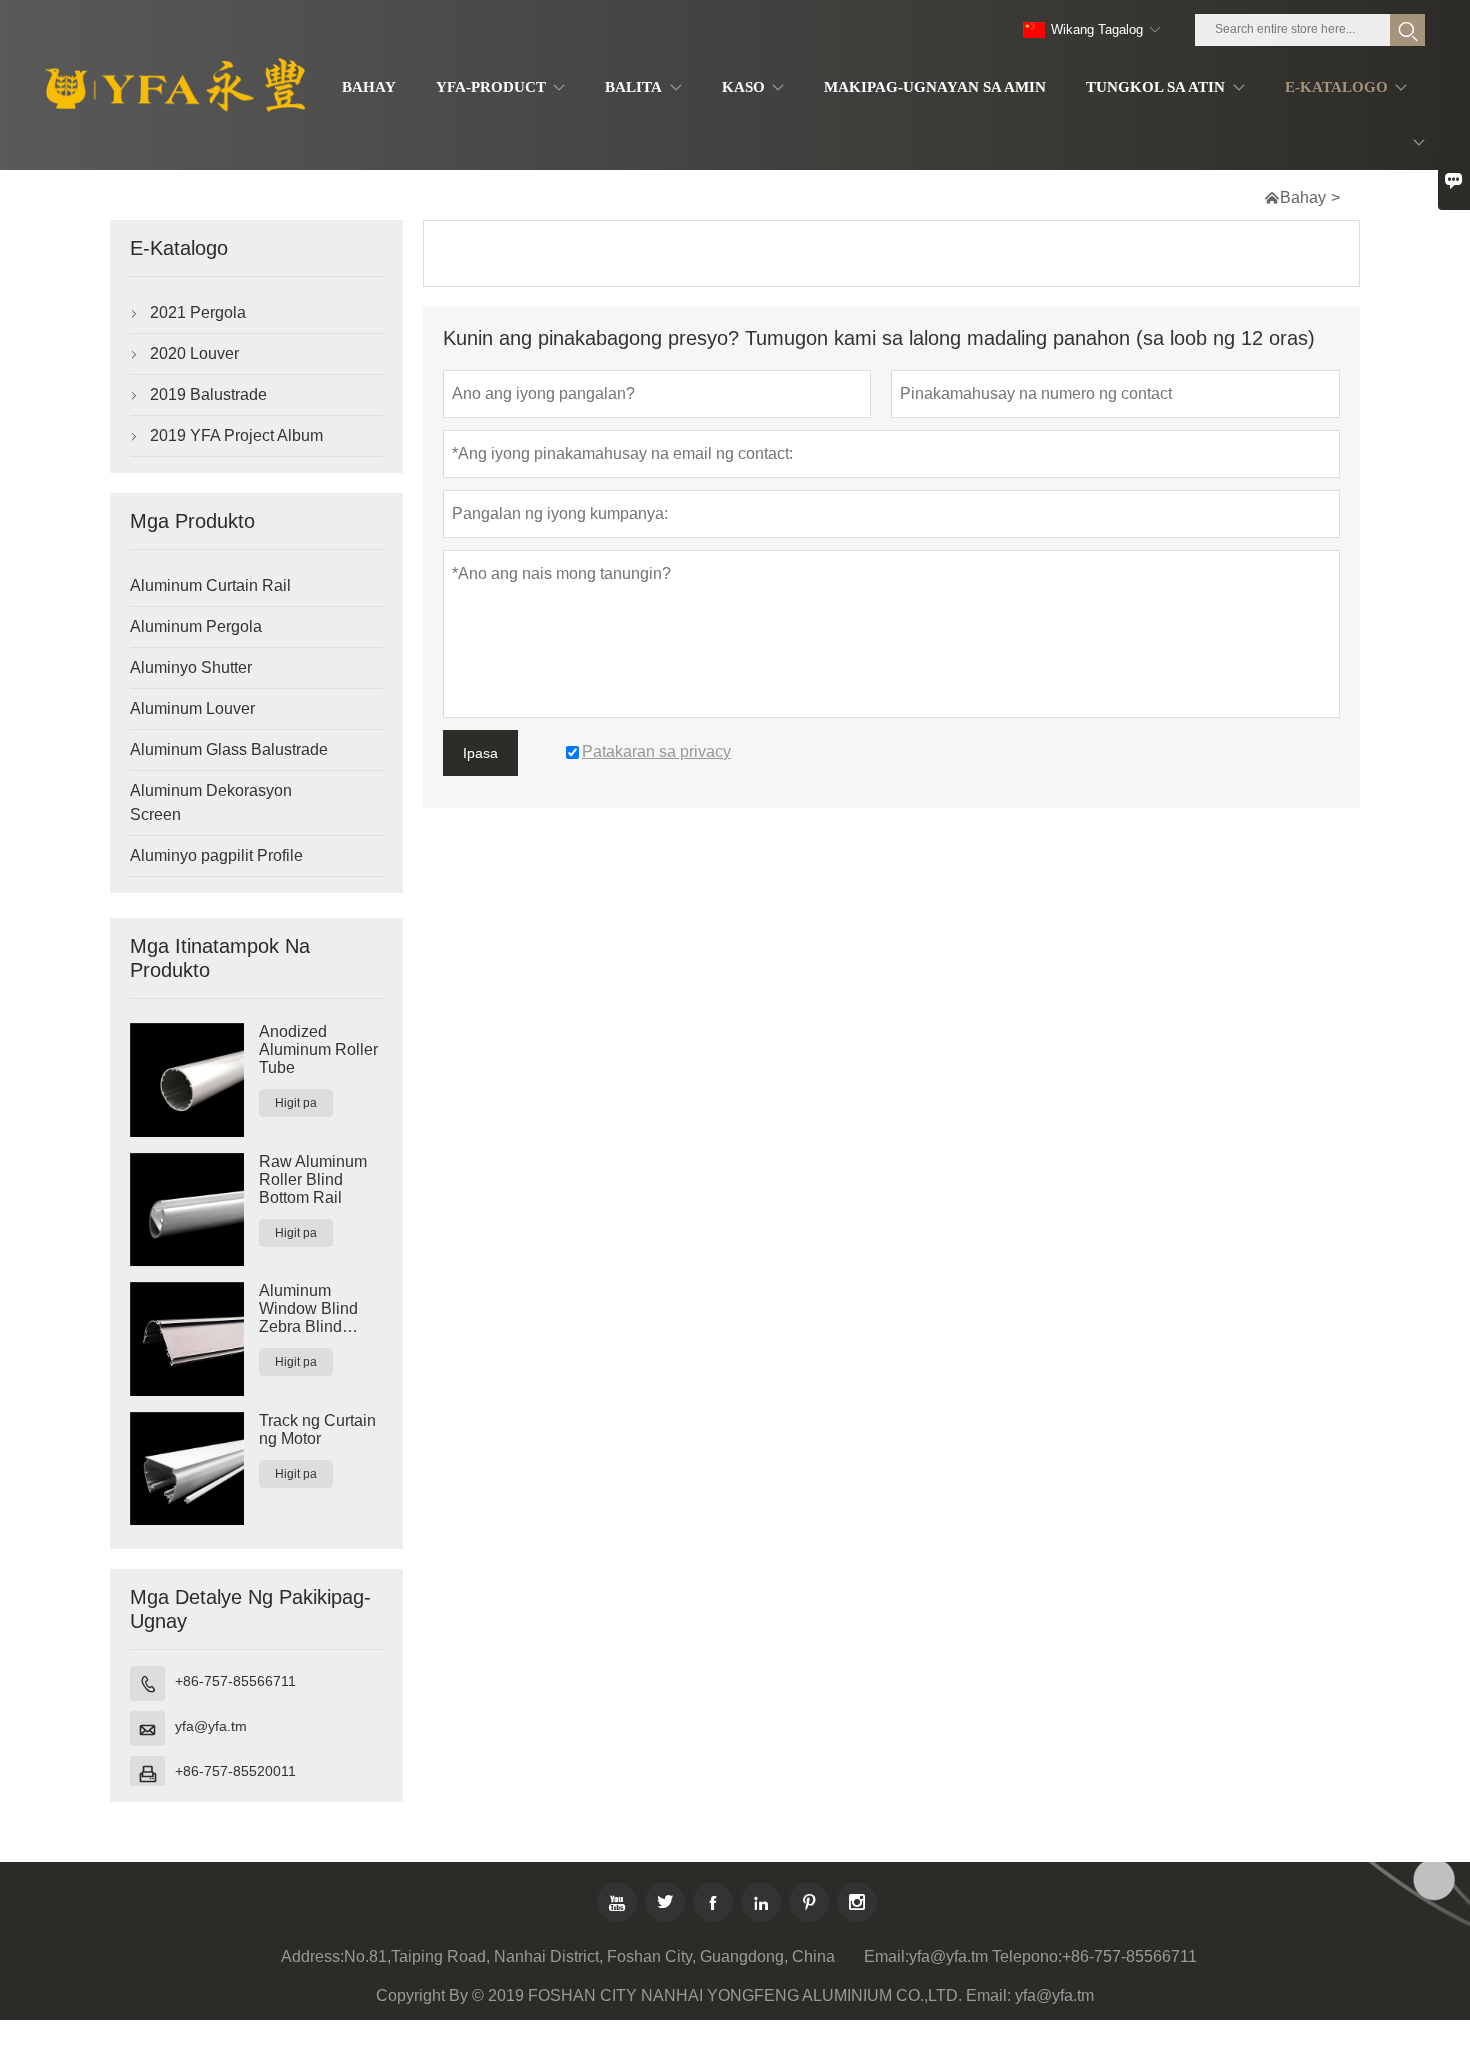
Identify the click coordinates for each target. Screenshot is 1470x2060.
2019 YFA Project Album (236, 435)
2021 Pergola (198, 312)
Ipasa (480, 753)
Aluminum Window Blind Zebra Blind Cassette (308, 1309)
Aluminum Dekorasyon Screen (211, 802)
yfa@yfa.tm (211, 1726)
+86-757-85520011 (235, 1771)
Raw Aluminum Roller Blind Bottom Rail (313, 1179)
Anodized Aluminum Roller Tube (318, 1049)
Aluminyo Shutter (191, 667)
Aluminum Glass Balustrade (229, 749)
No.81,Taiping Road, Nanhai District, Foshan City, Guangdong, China (589, 1956)
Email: (886, 1956)
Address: (312, 1956)
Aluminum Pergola (196, 626)
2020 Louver (194, 353)
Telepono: (1027, 1956)
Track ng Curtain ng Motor (317, 1429)
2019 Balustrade (208, 394)
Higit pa (296, 1103)
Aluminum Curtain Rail (210, 585)
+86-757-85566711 (235, 1681)
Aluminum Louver (192, 708)
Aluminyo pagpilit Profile (216, 855)
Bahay (1303, 197)
